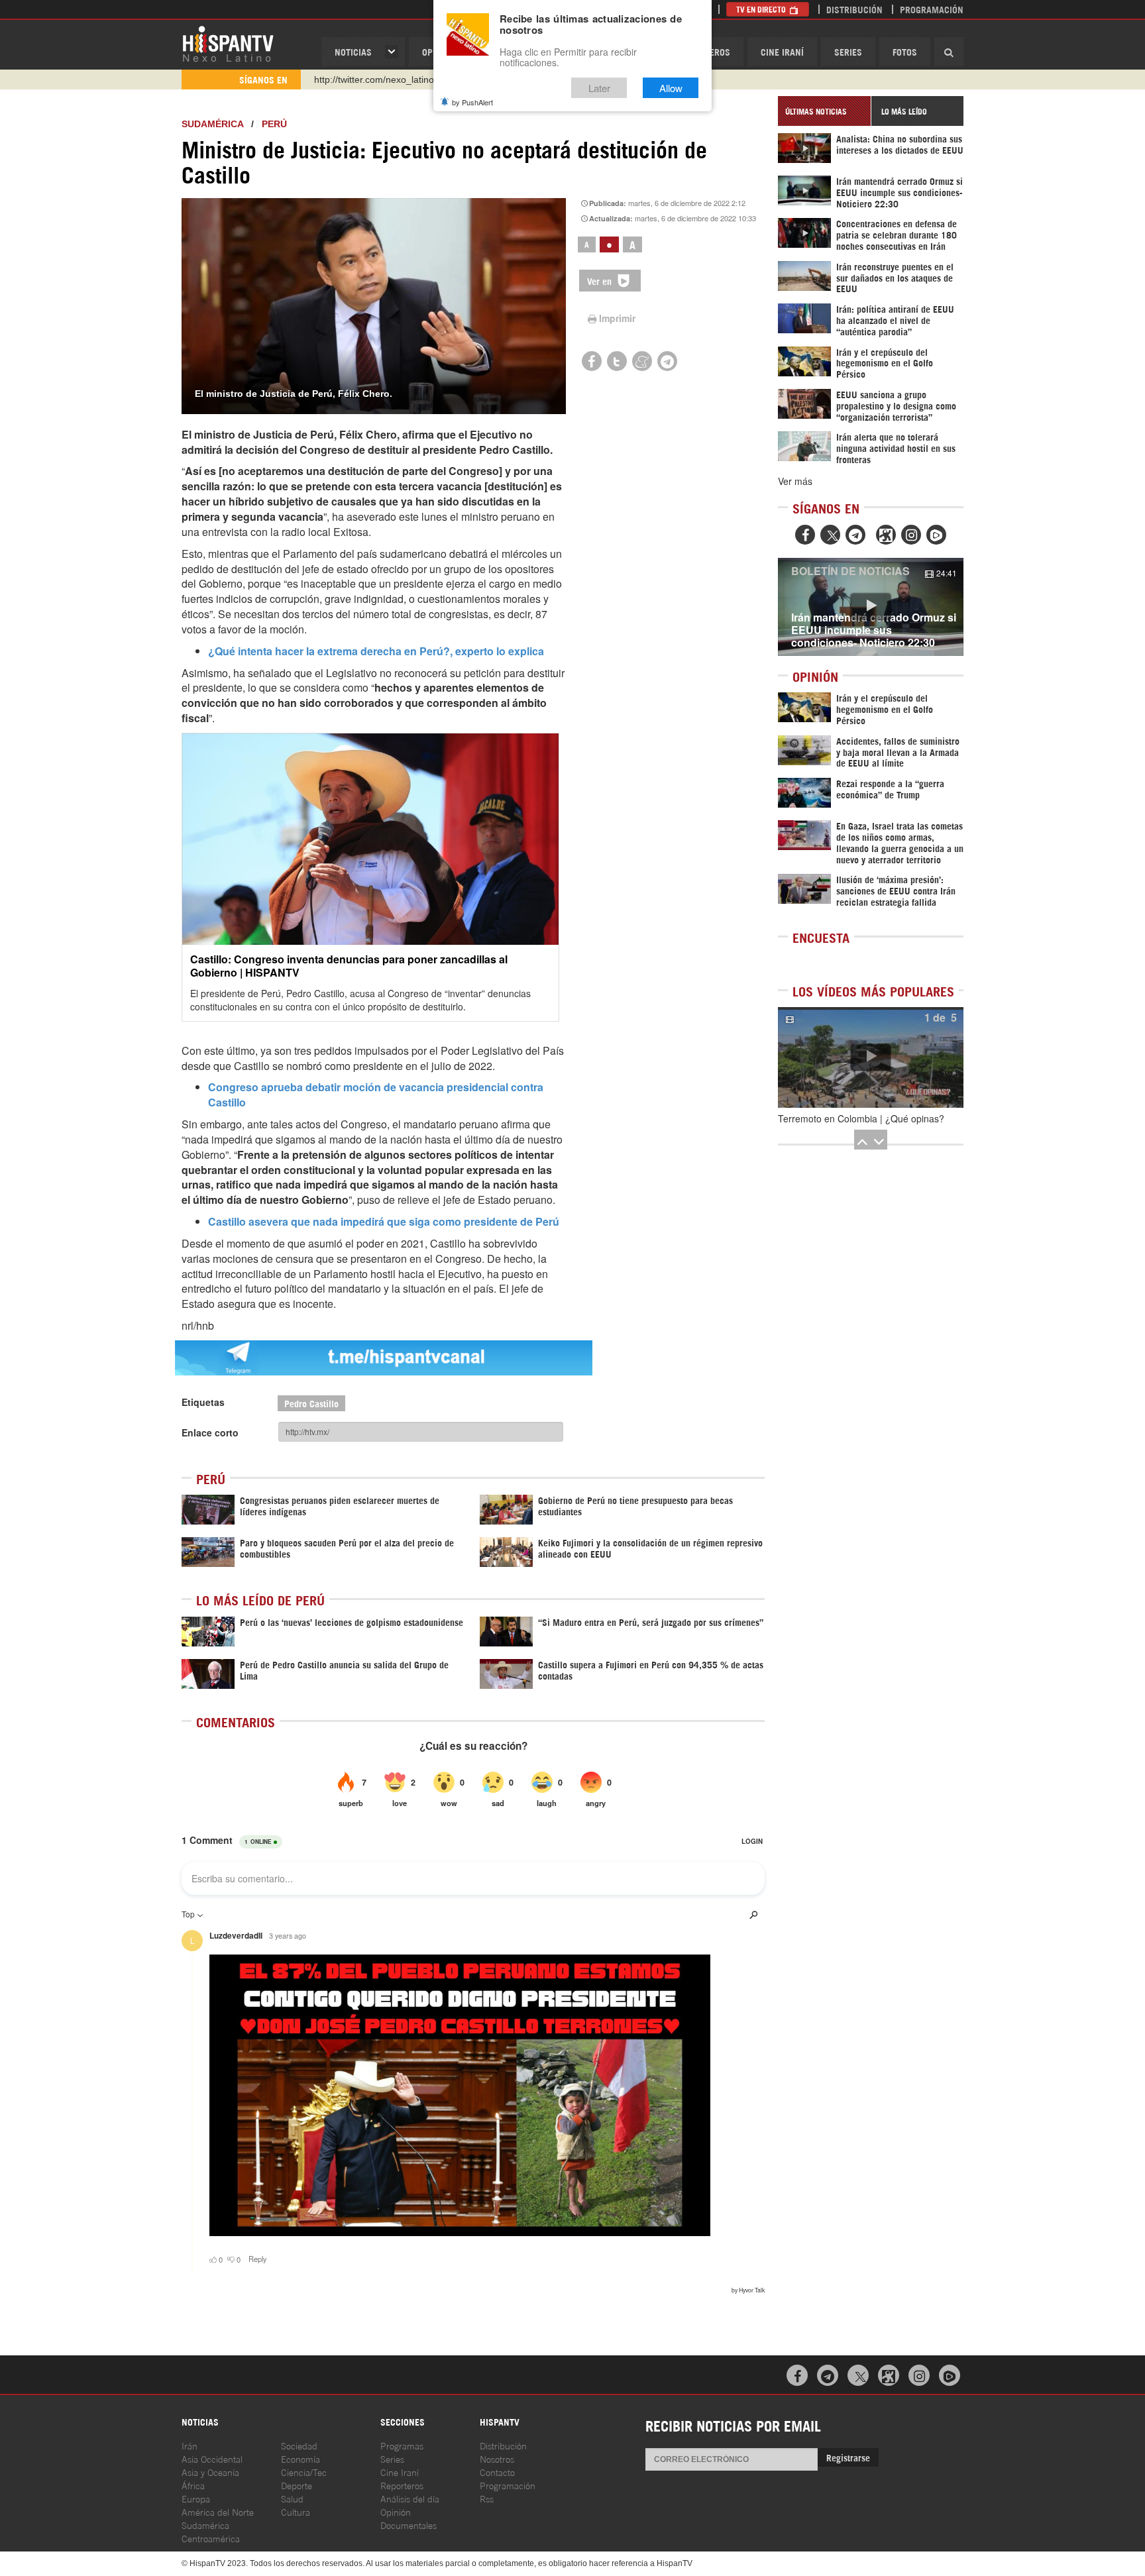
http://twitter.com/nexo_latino (374, 80)
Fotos (905, 51)
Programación (932, 9)
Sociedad (299, 2445)
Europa (196, 2498)
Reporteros (402, 2485)
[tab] (824, 111)
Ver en (601, 281)
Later (599, 88)
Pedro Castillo (311, 1403)
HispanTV (228, 43)
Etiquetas (203, 1402)
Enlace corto (210, 1432)
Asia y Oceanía (210, 2472)
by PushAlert (472, 102)
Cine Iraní (782, 51)
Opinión (396, 2511)
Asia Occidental (212, 2458)
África (193, 2485)
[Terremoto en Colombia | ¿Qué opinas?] (871, 1057)
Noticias (353, 51)
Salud (292, 2498)
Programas (402, 2445)
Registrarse (848, 2457)
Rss (487, 2498)
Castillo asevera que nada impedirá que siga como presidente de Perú (384, 1221)
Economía (300, 2458)
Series (848, 51)
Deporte (297, 2485)
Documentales (409, 2525)
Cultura (296, 2511)
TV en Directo (762, 9)
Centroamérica (211, 2538)
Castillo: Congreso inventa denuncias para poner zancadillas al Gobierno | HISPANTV (349, 965)
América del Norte (218, 2511)
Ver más (795, 481)
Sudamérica (212, 124)
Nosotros (497, 2458)
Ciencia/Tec (304, 2472)
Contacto (497, 2472)
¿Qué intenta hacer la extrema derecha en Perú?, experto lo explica (376, 651)
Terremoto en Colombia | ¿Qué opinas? (861, 1118)
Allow (671, 88)
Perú (274, 124)
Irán (190, 2445)
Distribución (854, 9)
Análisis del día (410, 2498)
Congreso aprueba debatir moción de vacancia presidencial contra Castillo (376, 1095)
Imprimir (617, 318)
